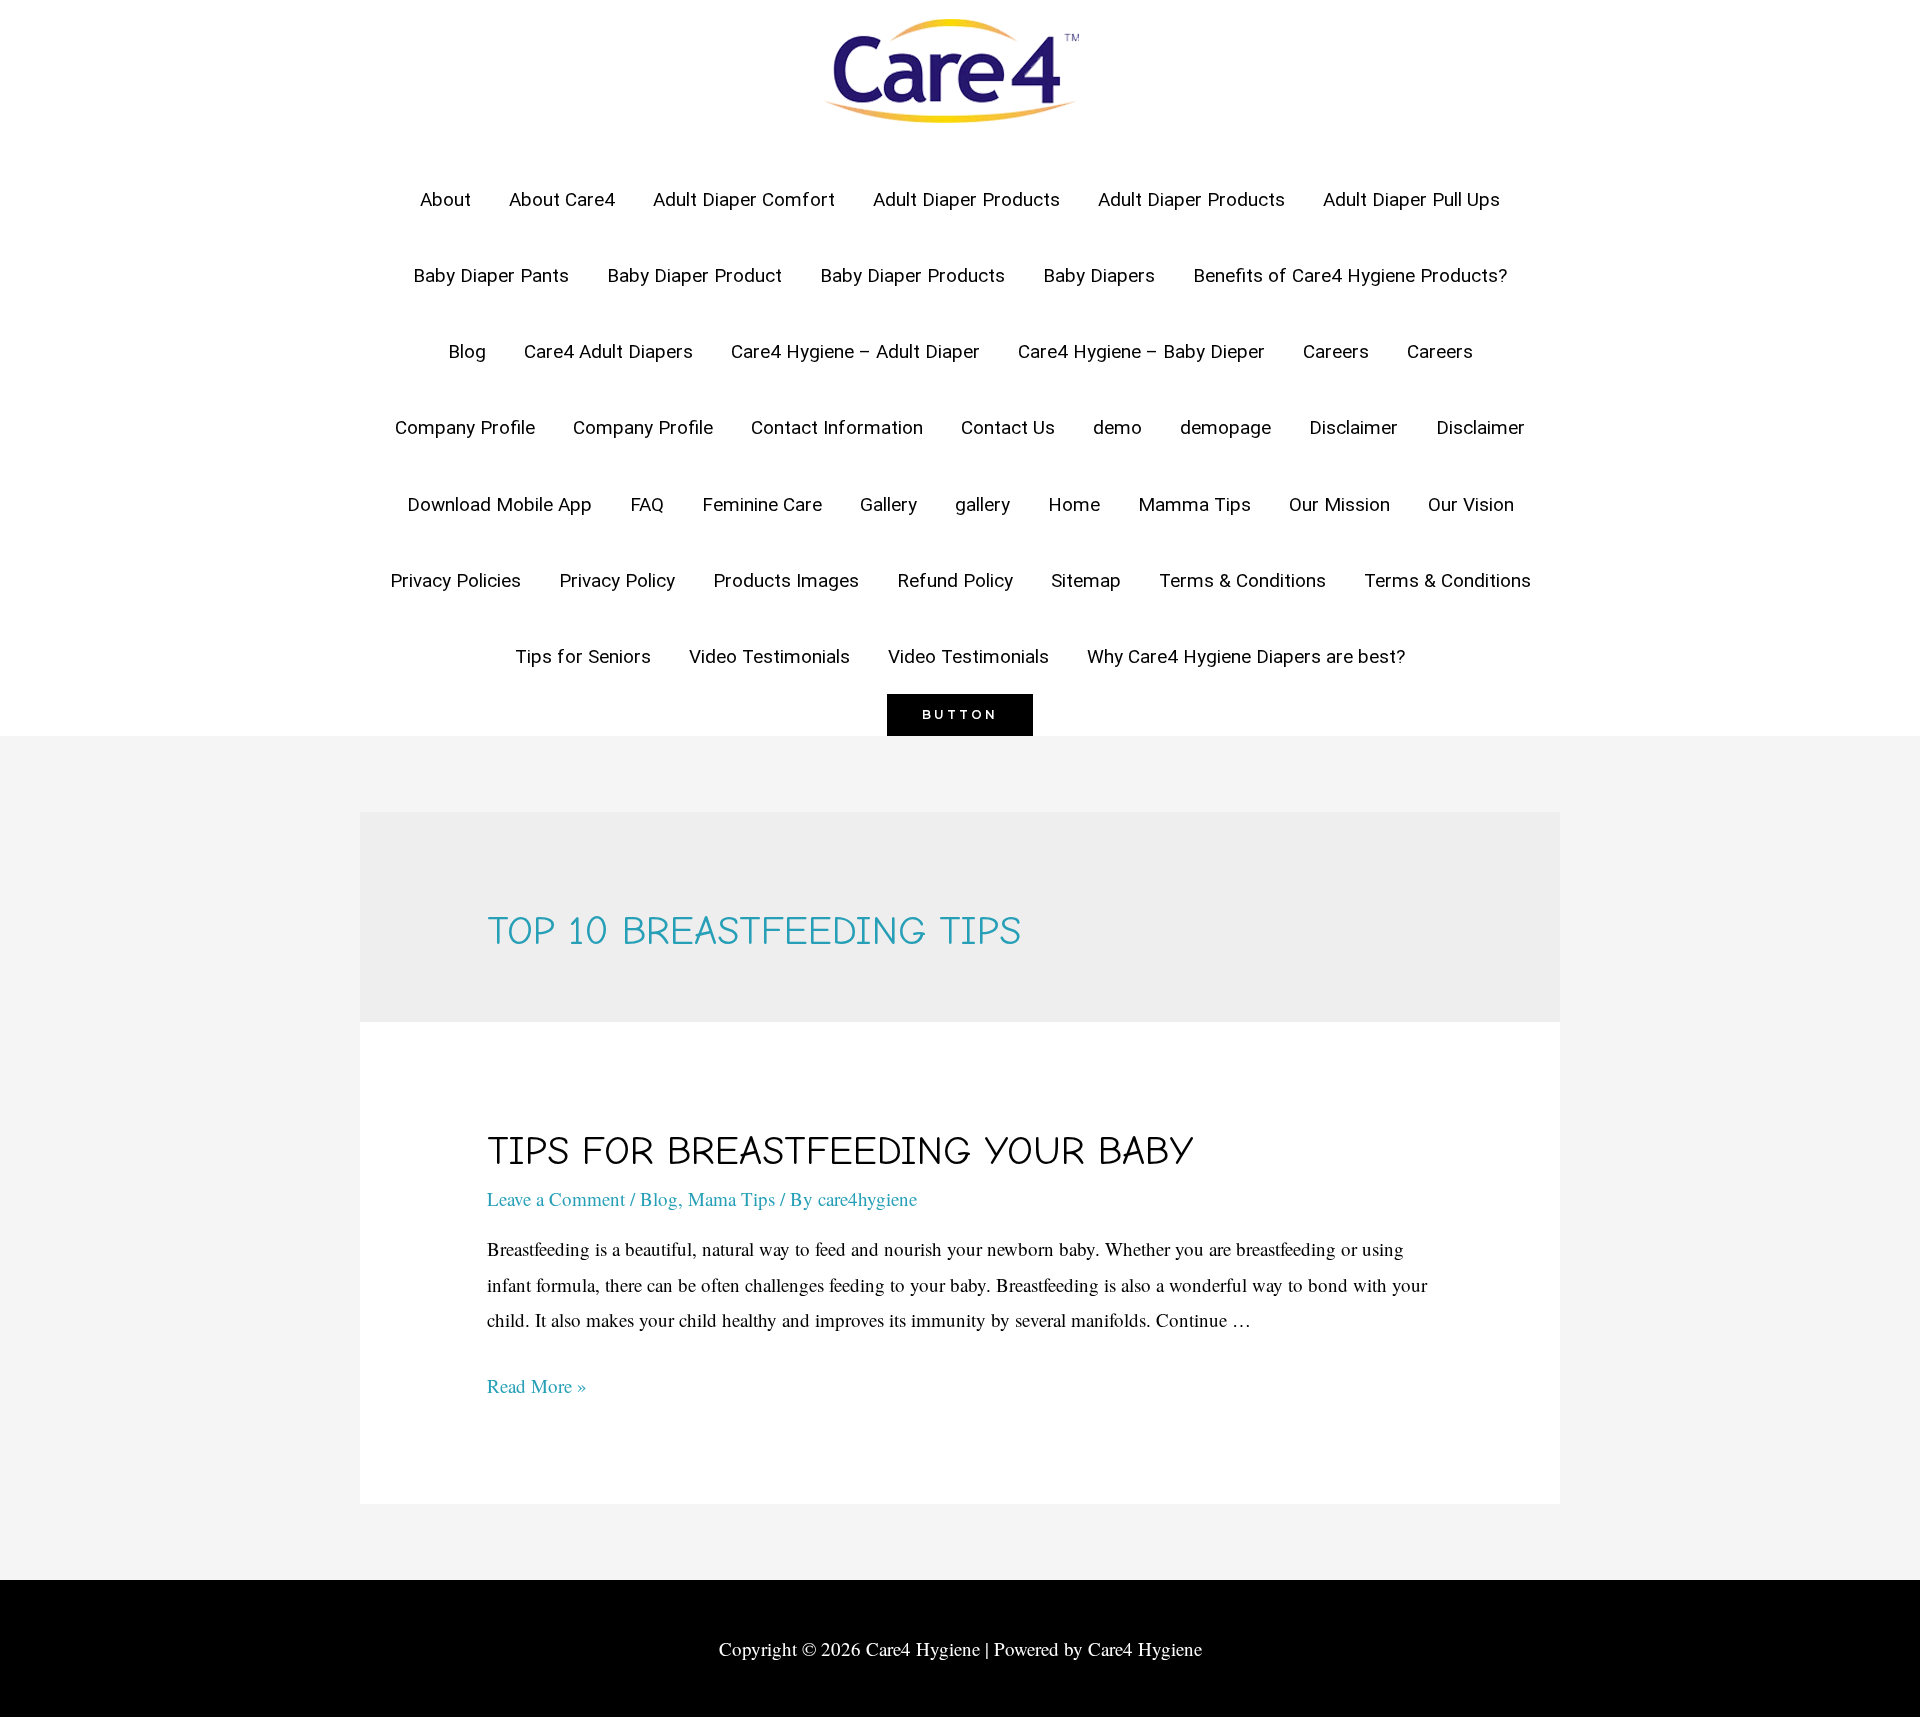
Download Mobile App (499, 504)
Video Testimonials (769, 656)
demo (1117, 427)
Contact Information (837, 427)
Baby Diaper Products (912, 275)
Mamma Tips (1194, 504)
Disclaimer (1353, 427)
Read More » (537, 1385)
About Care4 (562, 199)
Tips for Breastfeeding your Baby (840, 1151)
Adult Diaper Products (966, 199)
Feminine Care (762, 504)
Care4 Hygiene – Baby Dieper (1141, 351)
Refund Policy (955, 580)
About (445, 199)
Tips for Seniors (583, 656)
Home (1074, 504)
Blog (467, 351)
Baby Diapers (1099, 275)
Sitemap (1086, 580)
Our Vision (1471, 504)
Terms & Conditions (1242, 580)
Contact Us (1008, 427)
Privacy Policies (455, 580)
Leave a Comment (556, 1198)
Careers (1336, 351)
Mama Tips (731, 1198)
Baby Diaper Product (694, 275)
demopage (1225, 427)
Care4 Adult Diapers (608, 351)
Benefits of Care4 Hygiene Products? (1350, 275)
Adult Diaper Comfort (744, 199)
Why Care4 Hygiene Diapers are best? (1246, 656)
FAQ (647, 504)
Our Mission (1339, 504)
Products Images (786, 580)
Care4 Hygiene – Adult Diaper (855, 351)
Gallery (888, 504)
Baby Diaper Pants (491, 275)
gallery (982, 504)
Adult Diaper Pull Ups (1411, 199)
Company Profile (465, 427)
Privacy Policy (617, 580)
